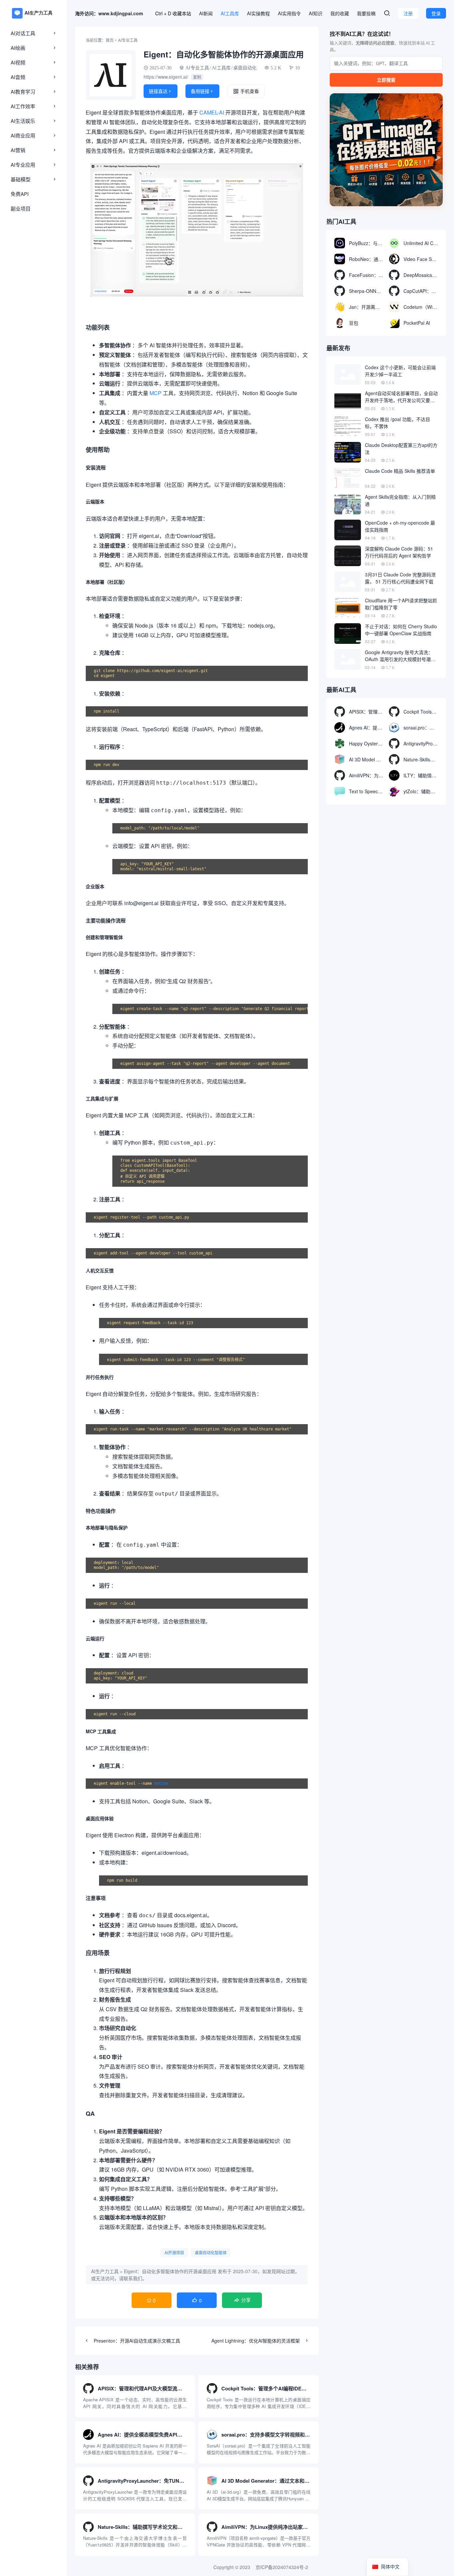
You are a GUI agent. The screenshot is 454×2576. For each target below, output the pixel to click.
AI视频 (18, 62)
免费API (20, 194)
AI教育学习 (23, 91)
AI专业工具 (128, 40)
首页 (110, 40)
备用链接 (202, 91)
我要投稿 (366, 13)
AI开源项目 (174, 2252)
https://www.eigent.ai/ (166, 77)
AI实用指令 (289, 13)
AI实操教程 (258, 13)
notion (161, 1783)
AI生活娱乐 (23, 121)
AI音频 (18, 77)
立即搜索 (386, 80)
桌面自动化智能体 (211, 2252)
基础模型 (21, 179)
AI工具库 (230, 13)
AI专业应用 (23, 165)
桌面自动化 (245, 68)
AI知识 (316, 13)
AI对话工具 (23, 33)
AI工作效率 (23, 106)
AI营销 (18, 150)
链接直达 (161, 91)
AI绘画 (18, 48)
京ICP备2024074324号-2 (282, 2567)
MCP (156, 393)
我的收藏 (340, 13)
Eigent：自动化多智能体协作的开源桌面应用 (170, 2271)
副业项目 (21, 208)
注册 (408, 13)
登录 (436, 13)
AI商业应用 (23, 135)
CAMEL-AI (212, 112)
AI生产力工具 (105, 2271)
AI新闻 (206, 13)
